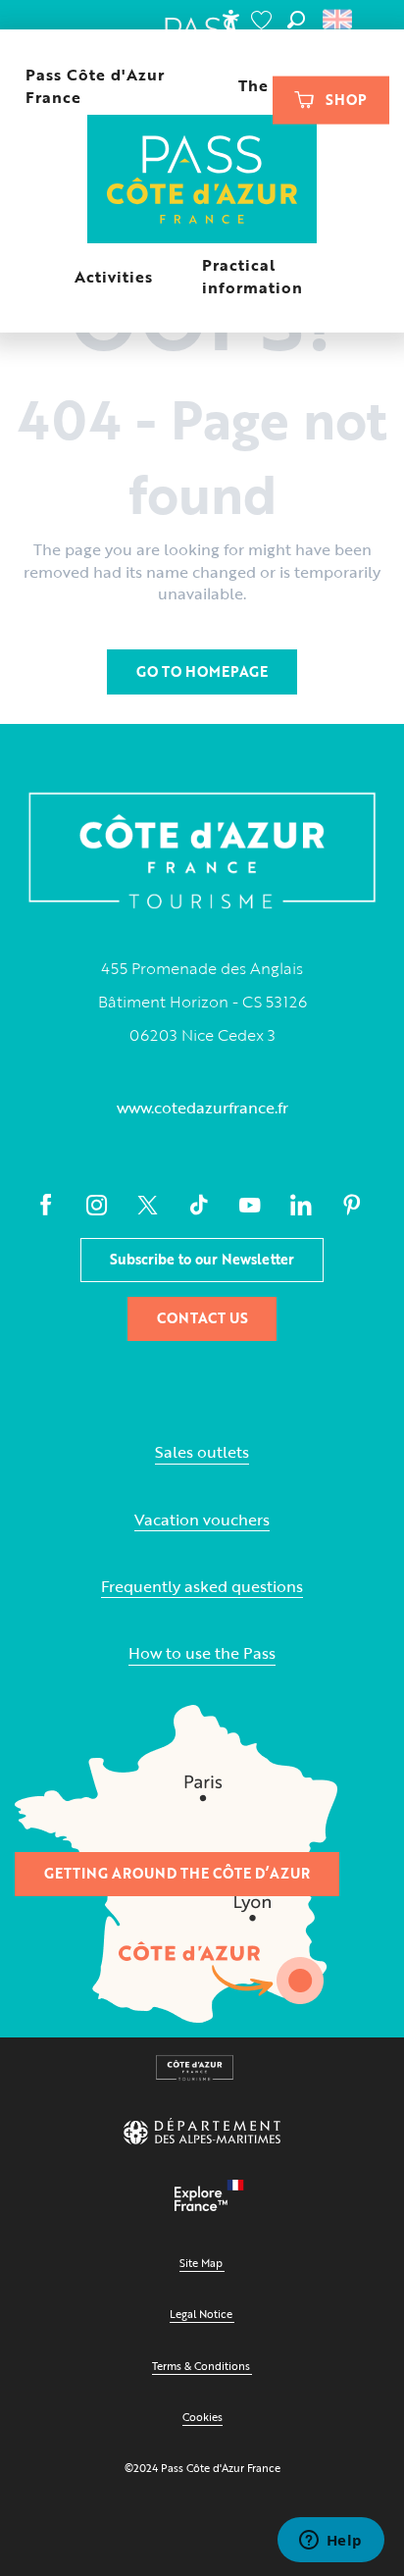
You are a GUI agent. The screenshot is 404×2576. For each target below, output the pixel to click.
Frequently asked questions (202, 1587)
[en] (339, 20)
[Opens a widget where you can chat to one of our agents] (330, 2542)
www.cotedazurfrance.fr (202, 1108)
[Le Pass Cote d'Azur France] (202, 181)
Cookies (202, 2417)
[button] (296, 20)
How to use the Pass (202, 1653)
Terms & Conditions (201, 2366)
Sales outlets (202, 1452)
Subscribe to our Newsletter (202, 1259)
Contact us (202, 1318)
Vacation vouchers (202, 1520)
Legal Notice (201, 2314)
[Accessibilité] (230, 20)
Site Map (201, 2263)
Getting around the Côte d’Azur (177, 1873)
